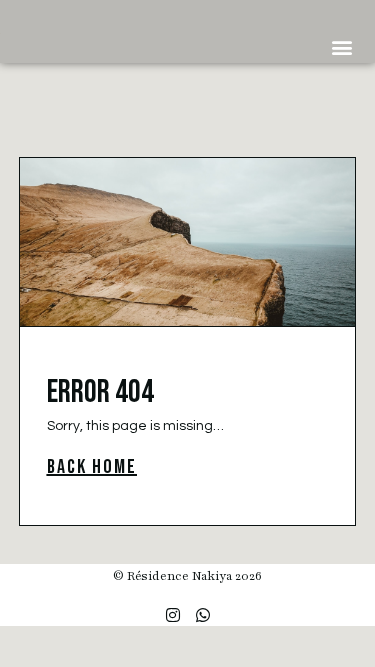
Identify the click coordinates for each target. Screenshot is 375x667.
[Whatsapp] (203, 615)
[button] (341, 46)
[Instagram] (173, 615)
